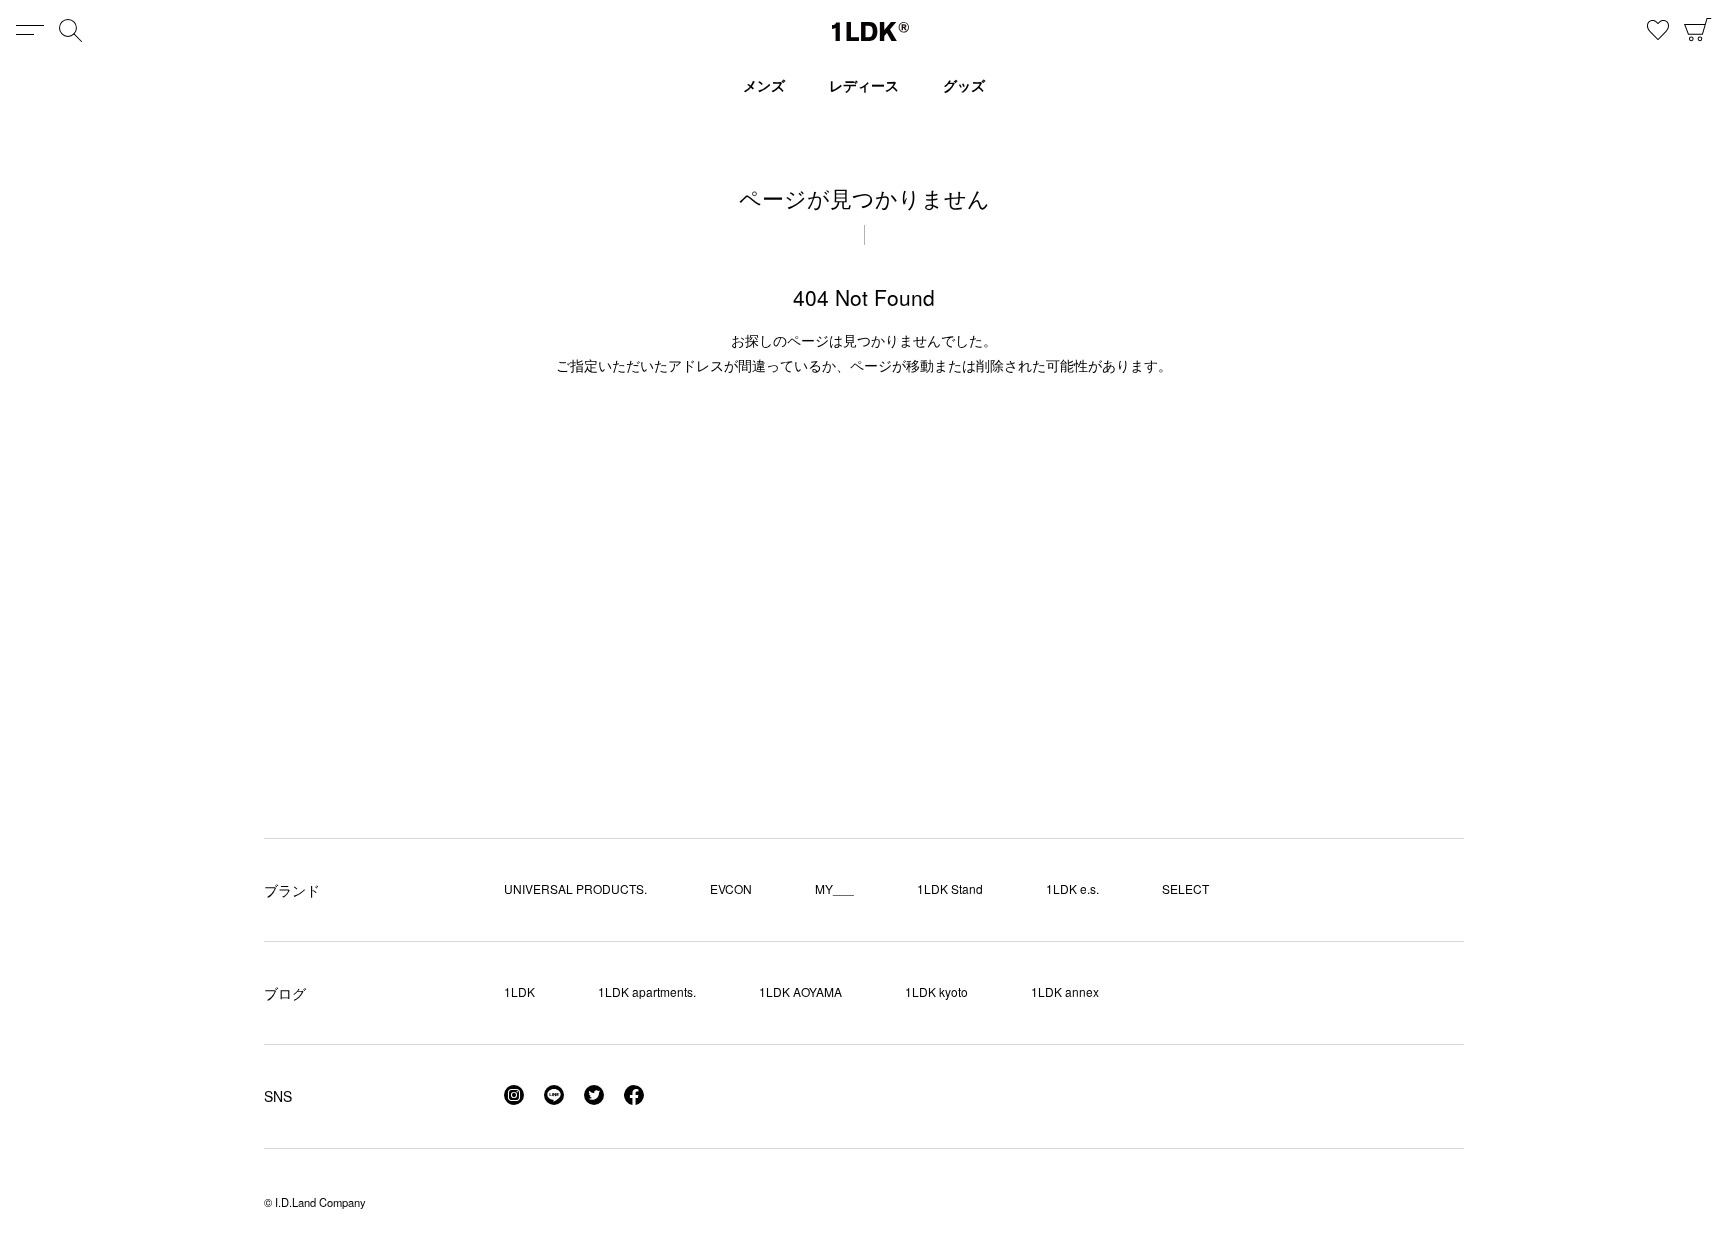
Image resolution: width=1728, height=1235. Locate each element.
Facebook (634, 1095)
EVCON (731, 888)
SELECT (1185, 888)
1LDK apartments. (647, 991)
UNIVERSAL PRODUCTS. (575, 888)
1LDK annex (1065, 991)
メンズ (764, 85)
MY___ (834, 888)
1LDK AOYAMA (800, 991)
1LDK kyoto (936, 991)
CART (1698, 30)
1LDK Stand (950, 888)
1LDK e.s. (1072, 888)
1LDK (870, 31)
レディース (864, 85)
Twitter (594, 1095)
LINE (554, 1095)
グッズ (964, 85)
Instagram (514, 1095)
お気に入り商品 (1658, 30)
